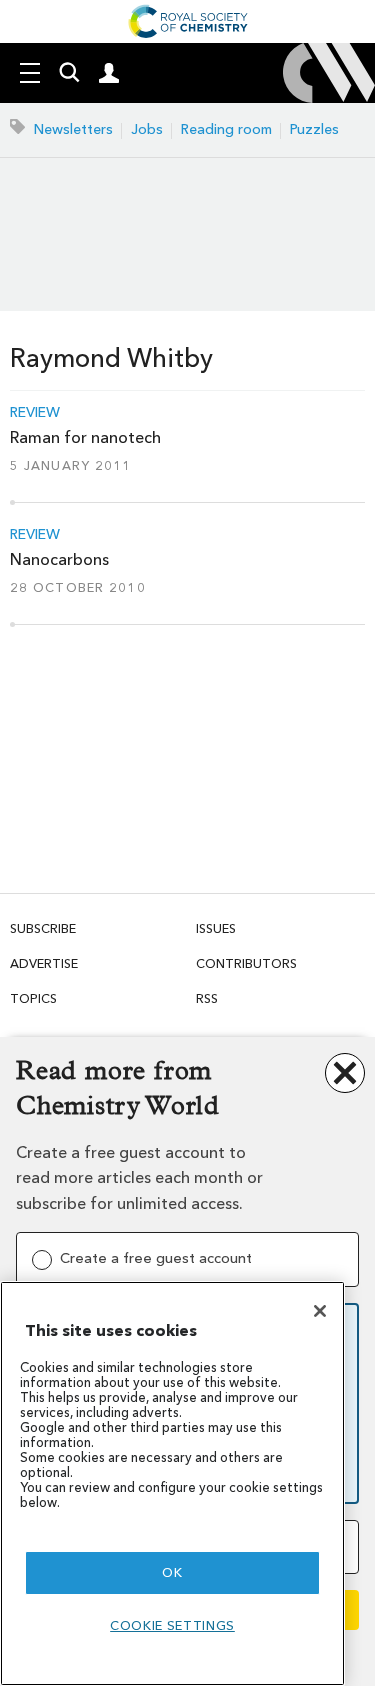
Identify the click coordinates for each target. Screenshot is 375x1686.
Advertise (44, 963)
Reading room (226, 129)
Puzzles (314, 129)
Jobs (147, 129)
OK (172, 1572)
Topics (33, 998)
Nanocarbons (59, 559)
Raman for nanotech (85, 437)
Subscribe (43, 928)
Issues (216, 928)
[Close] (320, 1311)
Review (35, 413)
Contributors (246, 963)
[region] (172, 1483)
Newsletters (73, 129)
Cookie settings (172, 1625)
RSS (207, 998)
